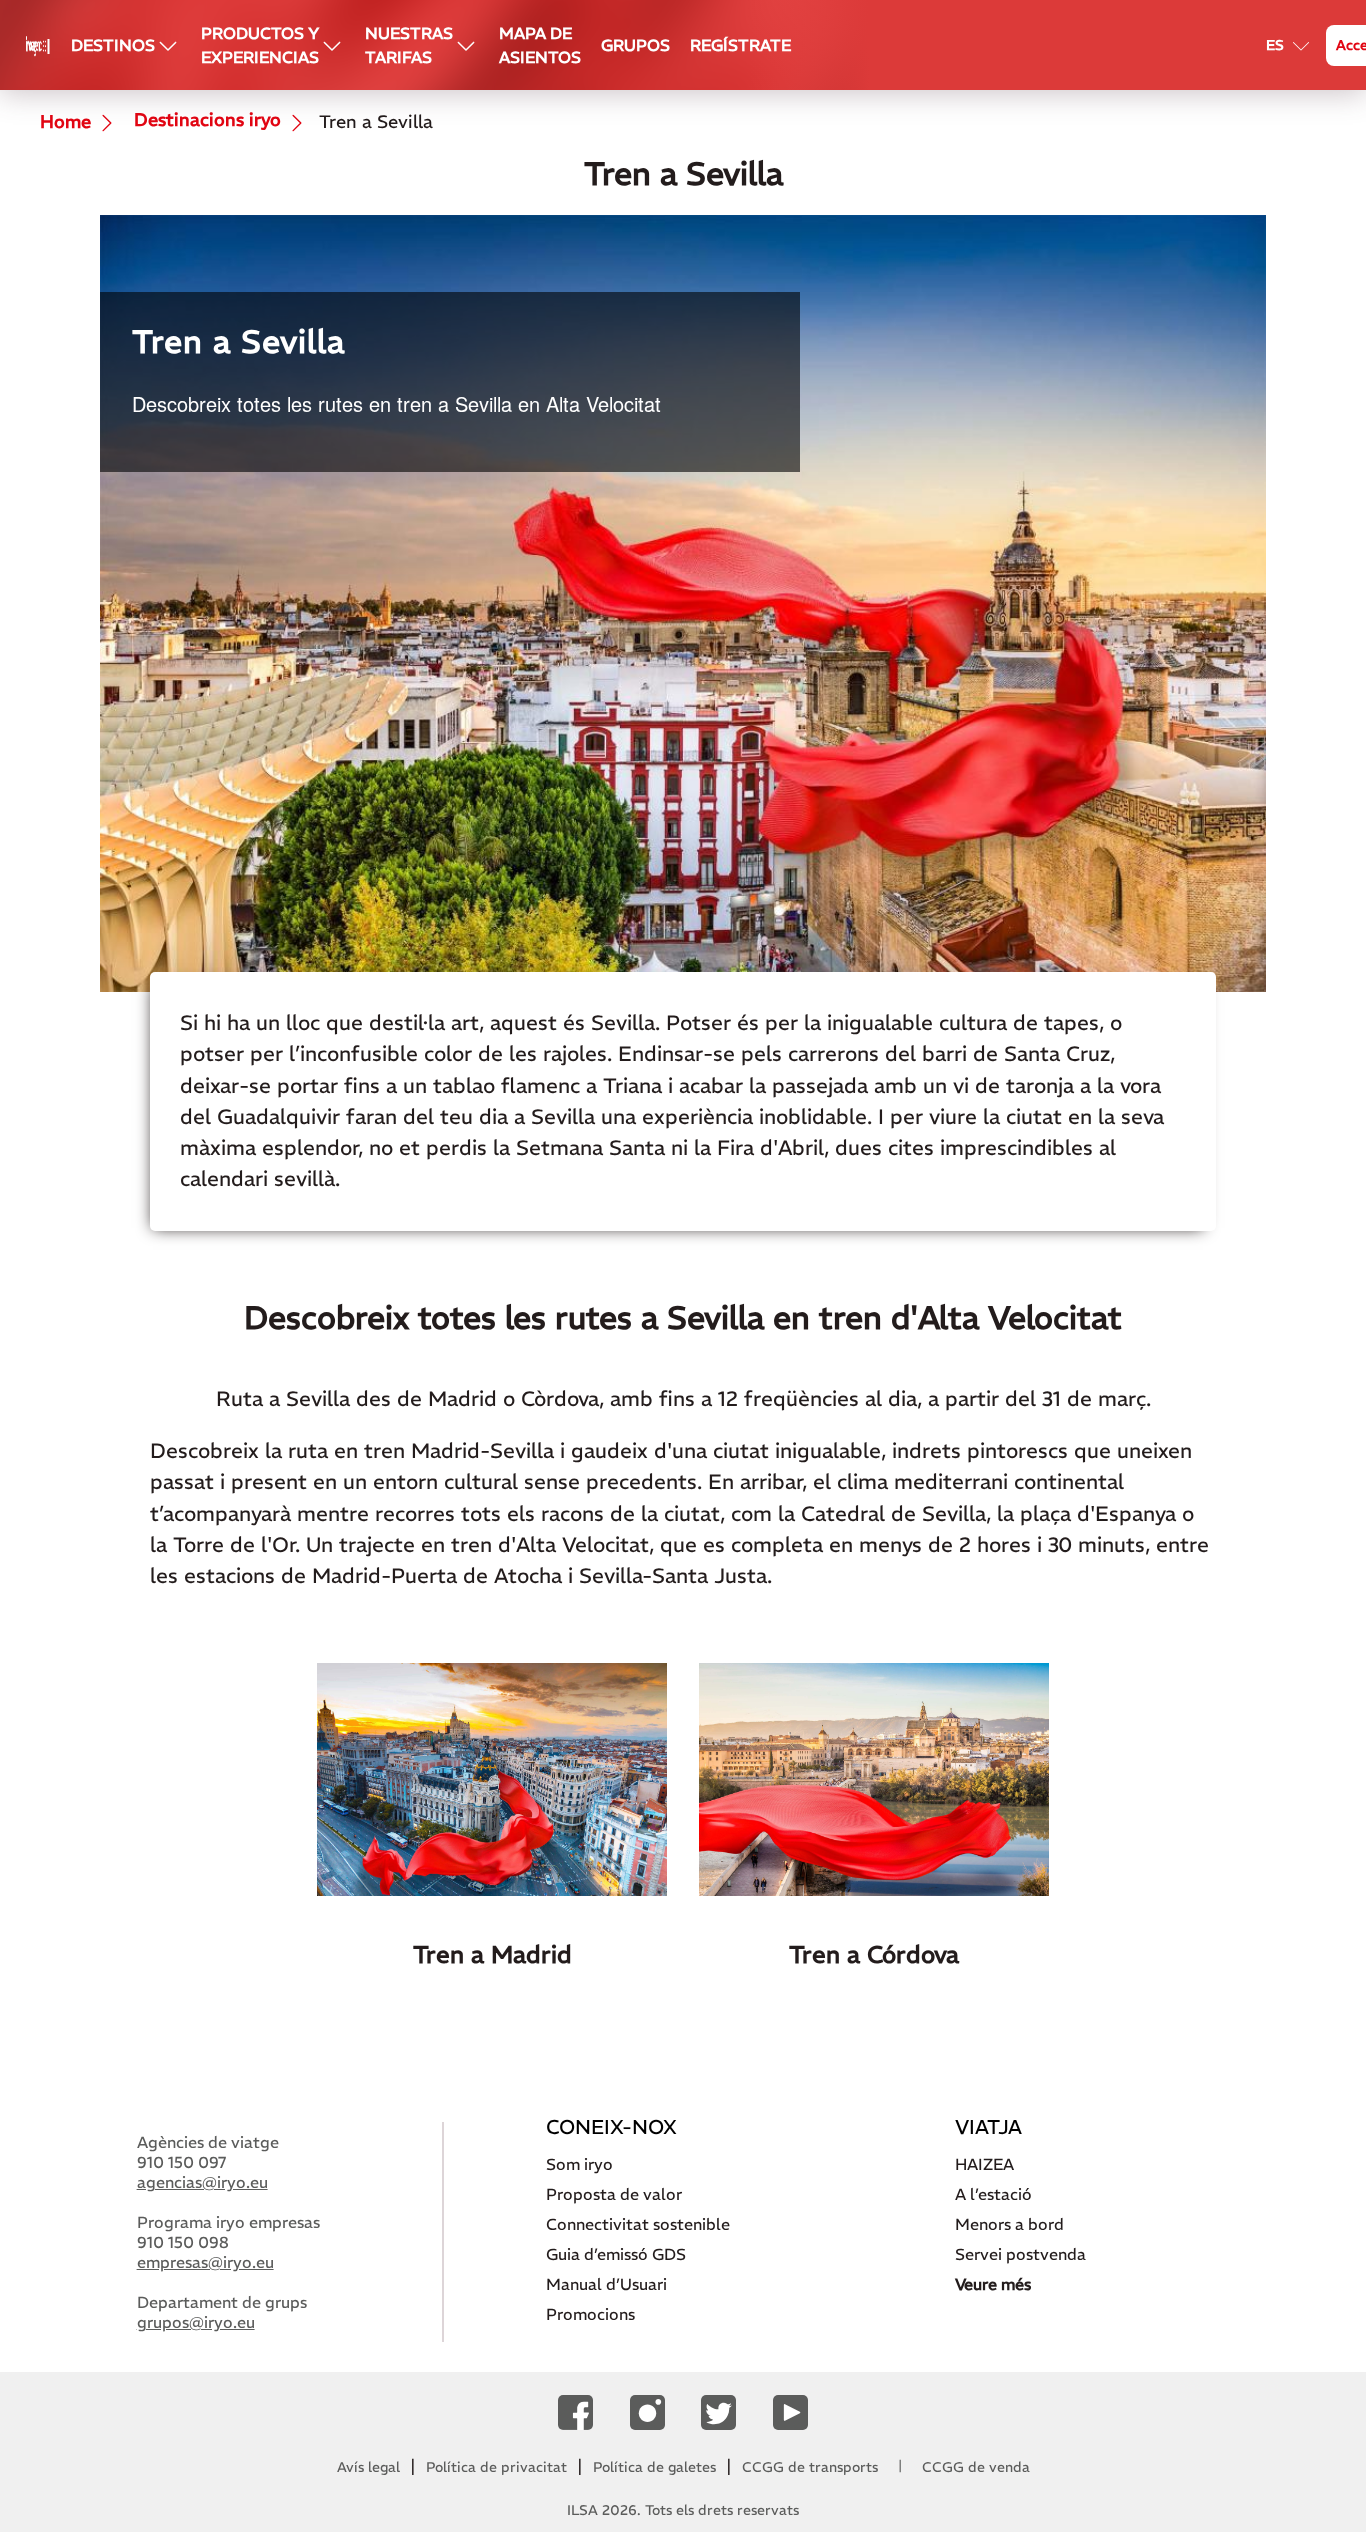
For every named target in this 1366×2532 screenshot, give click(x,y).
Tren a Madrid (492, 1954)
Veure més (993, 2284)
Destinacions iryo (205, 121)
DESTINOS (113, 45)
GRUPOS (635, 45)
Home (65, 122)
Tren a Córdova (874, 1954)
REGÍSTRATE (740, 45)
